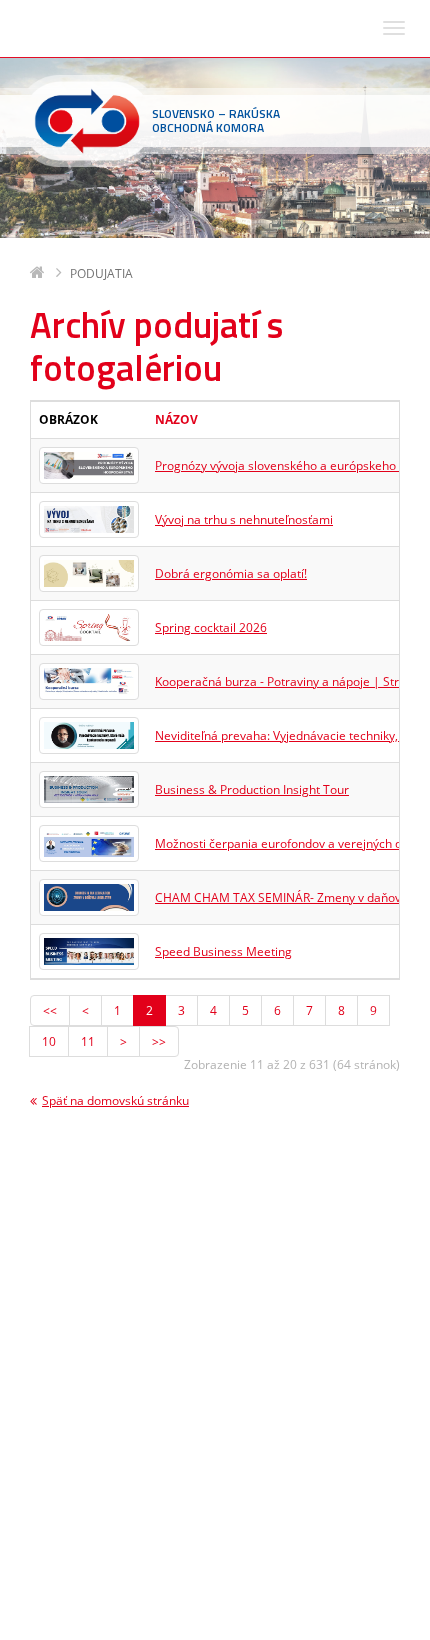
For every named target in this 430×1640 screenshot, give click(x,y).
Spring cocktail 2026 (211, 627)
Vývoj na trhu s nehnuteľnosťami (244, 519)
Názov (176, 419)
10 (49, 1041)
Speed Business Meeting (223, 951)
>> (159, 1041)
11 (88, 1041)
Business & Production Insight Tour (252, 789)
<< (50, 1010)
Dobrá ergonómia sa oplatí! (231, 573)
